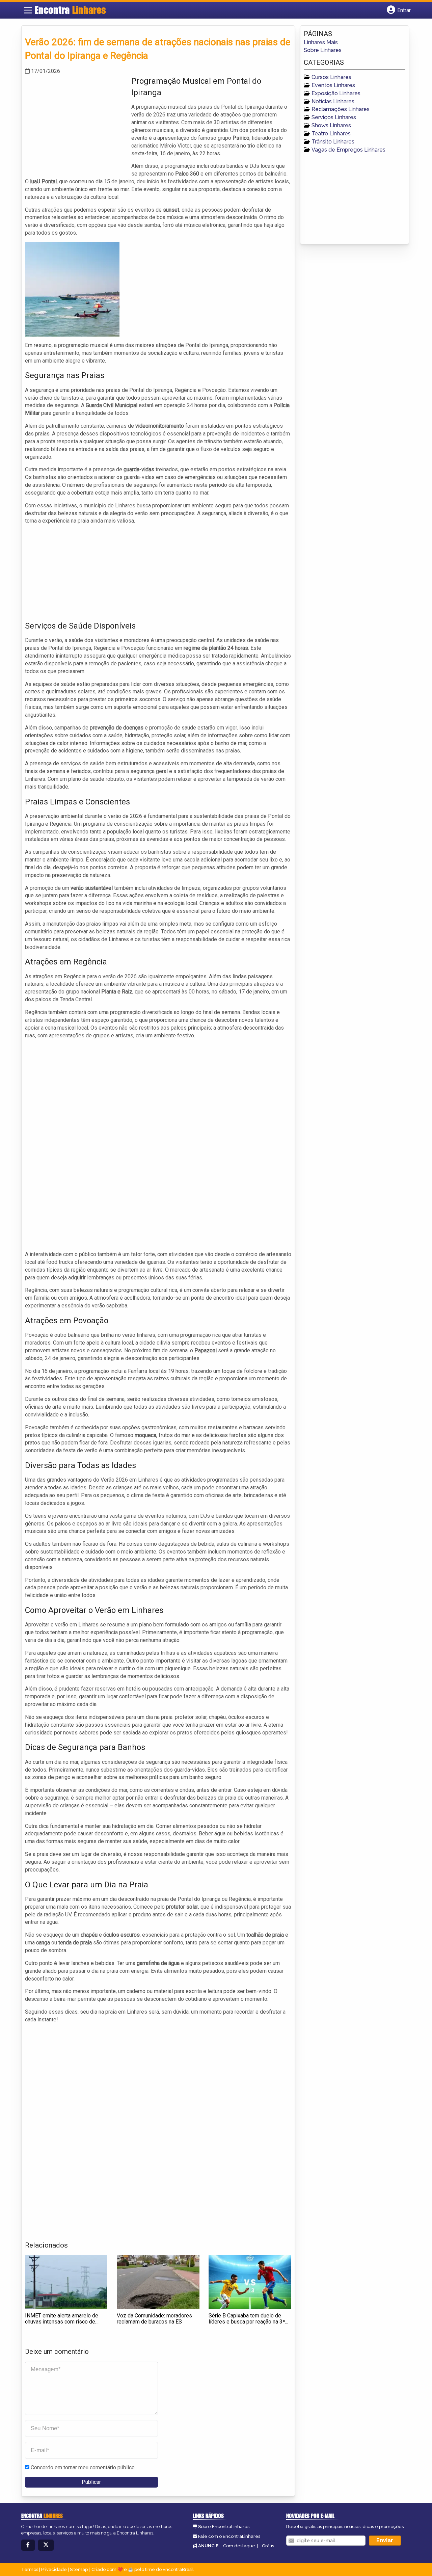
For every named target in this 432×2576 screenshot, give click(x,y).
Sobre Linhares (323, 50)
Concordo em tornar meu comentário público (83, 2467)
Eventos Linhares (333, 85)
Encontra (70, 10)
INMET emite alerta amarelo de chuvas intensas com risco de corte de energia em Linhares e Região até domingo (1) (62, 2325)
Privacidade (54, 2569)
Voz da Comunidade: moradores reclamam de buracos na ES (154, 2319)
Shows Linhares (331, 125)
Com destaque (239, 2546)
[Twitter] (46, 2545)
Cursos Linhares (331, 77)
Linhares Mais (321, 42)
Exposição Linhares (336, 93)
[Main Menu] (28, 10)
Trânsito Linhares (333, 142)
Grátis (268, 2546)
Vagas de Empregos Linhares (348, 150)
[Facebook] (28, 2545)
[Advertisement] (76, 123)
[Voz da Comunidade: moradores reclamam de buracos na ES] (158, 2282)
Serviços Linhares (334, 117)
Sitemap (79, 2569)
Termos (30, 2569)
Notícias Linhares (333, 101)
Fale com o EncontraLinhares (229, 2536)
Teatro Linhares (331, 134)
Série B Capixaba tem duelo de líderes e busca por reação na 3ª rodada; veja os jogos (247, 2321)
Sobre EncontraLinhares (224, 2527)
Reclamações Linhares (341, 109)
